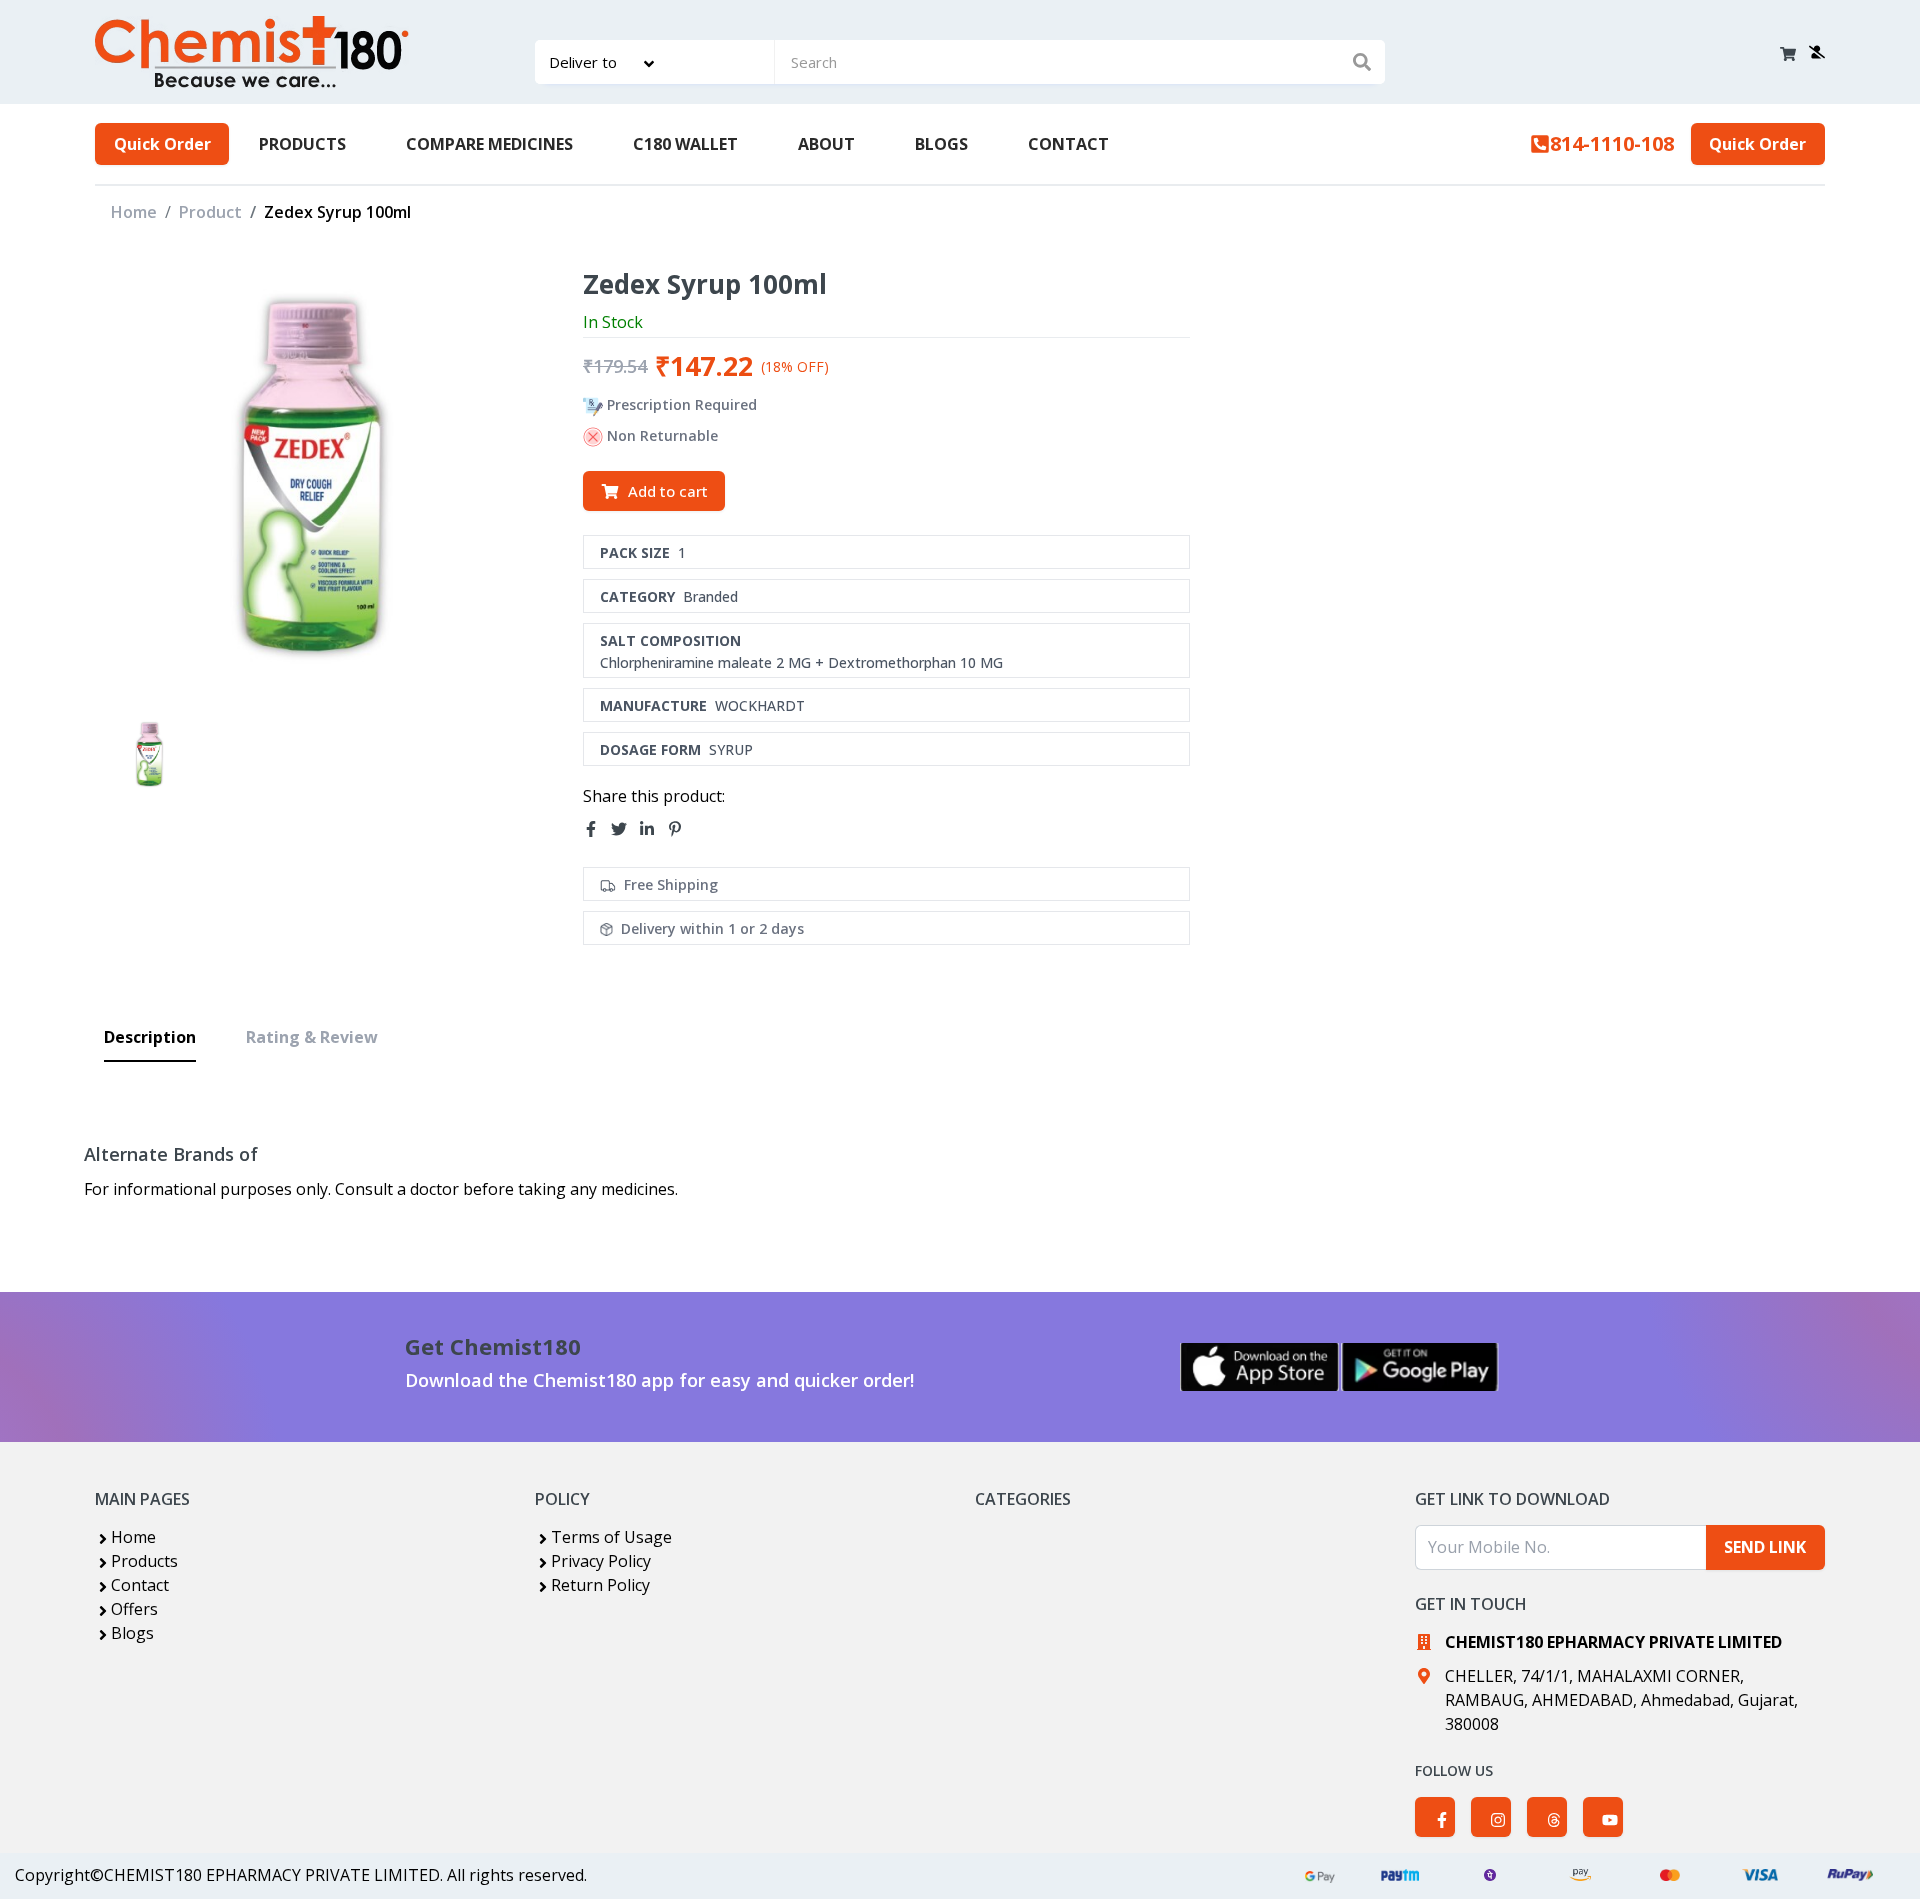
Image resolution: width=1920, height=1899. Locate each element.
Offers (134, 1609)
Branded (710, 596)
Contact (140, 1585)
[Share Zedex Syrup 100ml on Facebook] (597, 829)
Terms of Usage (611, 1537)
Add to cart (668, 491)
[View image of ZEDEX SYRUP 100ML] (149, 754)
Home (134, 212)
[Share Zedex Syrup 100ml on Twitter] (625, 829)
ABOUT (826, 144)
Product (210, 212)
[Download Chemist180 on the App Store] (1260, 1367)
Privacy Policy (601, 1561)
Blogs (132, 1633)
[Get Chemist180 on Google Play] (1420, 1367)
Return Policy (600, 1585)
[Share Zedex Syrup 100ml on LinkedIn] (653, 829)
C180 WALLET (685, 144)
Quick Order (162, 144)
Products (144, 1561)
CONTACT (1068, 144)
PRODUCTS (302, 144)
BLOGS (941, 144)
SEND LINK (1765, 1547)
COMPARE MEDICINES (489, 144)
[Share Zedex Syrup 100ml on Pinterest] (681, 829)
